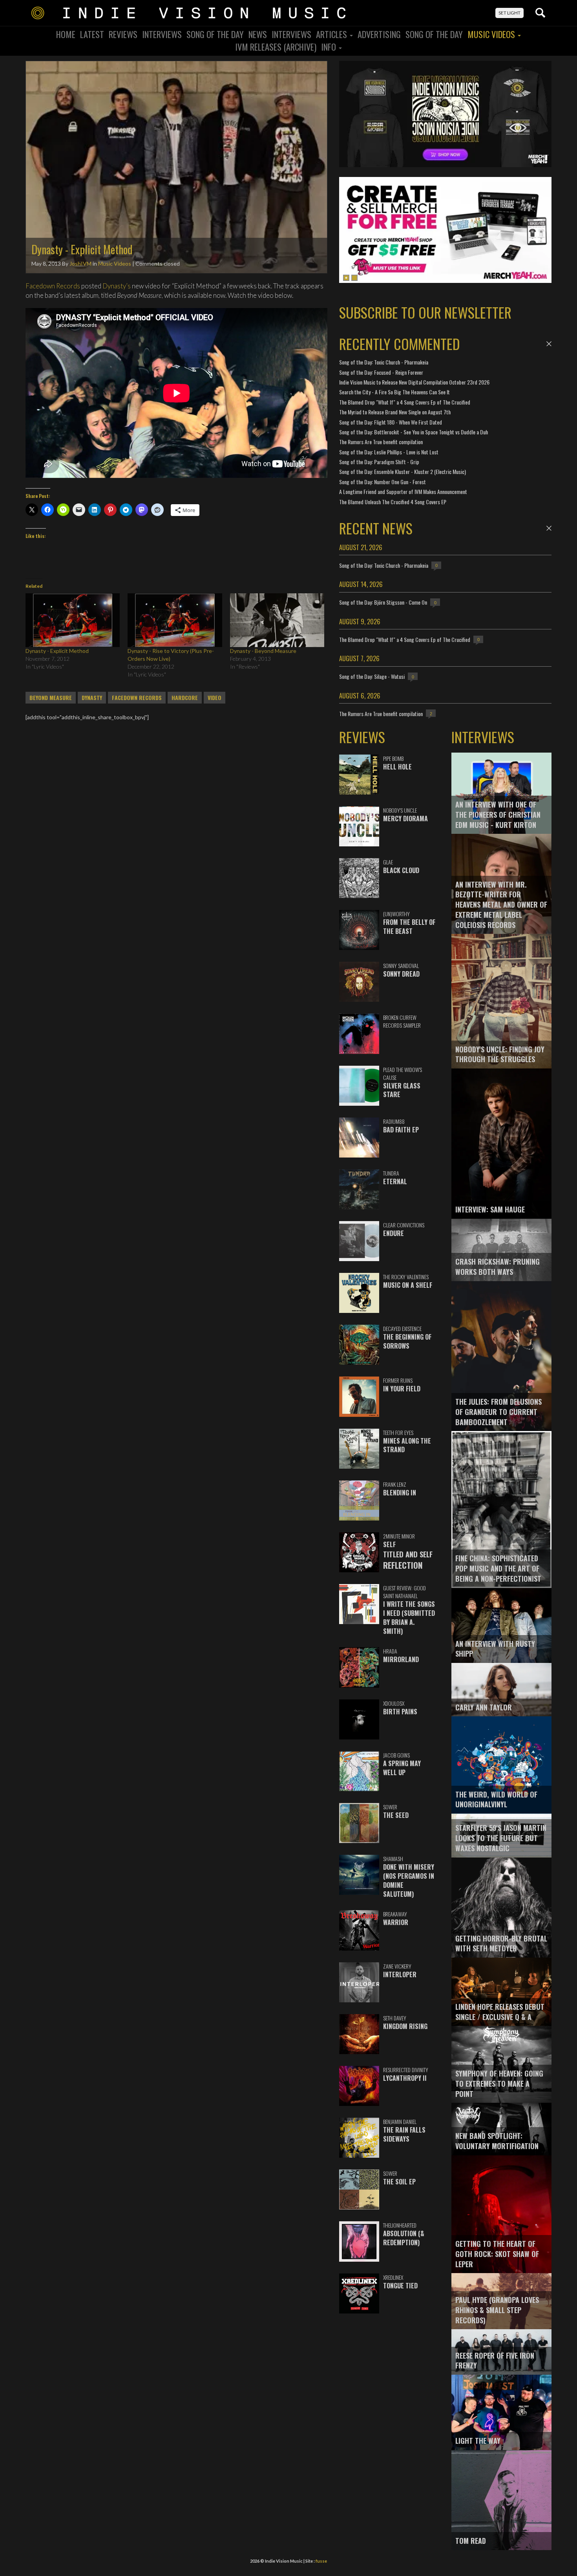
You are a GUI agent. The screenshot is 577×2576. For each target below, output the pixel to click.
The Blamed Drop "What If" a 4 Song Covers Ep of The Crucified (405, 402)
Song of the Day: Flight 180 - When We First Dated (391, 422)
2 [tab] (354, 278)
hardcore (185, 698)
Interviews (162, 34)
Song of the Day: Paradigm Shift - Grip (379, 462)
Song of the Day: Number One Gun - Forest (383, 482)
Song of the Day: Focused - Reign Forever (381, 372)
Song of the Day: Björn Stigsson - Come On (383, 602)
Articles (332, 34)
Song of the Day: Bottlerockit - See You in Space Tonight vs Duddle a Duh (414, 432)
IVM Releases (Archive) (276, 47)
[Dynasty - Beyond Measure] (277, 620)
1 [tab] (346, 278)
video (215, 698)
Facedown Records (53, 286)
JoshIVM (80, 263)
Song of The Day (434, 34)
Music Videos (492, 34)
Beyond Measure (51, 698)
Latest (92, 34)
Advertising (379, 34)
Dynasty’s (117, 286)
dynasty (92, 698)
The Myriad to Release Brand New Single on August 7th (395, 412)
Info (330, 47)
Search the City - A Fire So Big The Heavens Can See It (394, 392)
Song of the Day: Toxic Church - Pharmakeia (384, 362)
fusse (321, 2561)
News (258, 34)
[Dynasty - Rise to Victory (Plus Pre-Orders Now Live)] (175, 620)
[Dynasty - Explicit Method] (73, 620)
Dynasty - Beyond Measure (263, 651)
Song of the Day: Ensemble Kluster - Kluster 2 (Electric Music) (403, 471)
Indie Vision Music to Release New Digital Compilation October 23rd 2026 (414, 382)
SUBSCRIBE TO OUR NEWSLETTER (425, 312)
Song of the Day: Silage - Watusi (372, 676)
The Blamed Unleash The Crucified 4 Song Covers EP (393, 502)
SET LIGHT (509, 13)
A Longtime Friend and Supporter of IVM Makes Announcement (403, 491)
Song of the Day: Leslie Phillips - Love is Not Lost (389, 452)
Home (66, 34)
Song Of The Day (215, 34)
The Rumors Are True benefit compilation (381, 442)
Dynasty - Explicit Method (57, 651)
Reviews (123, 34)
